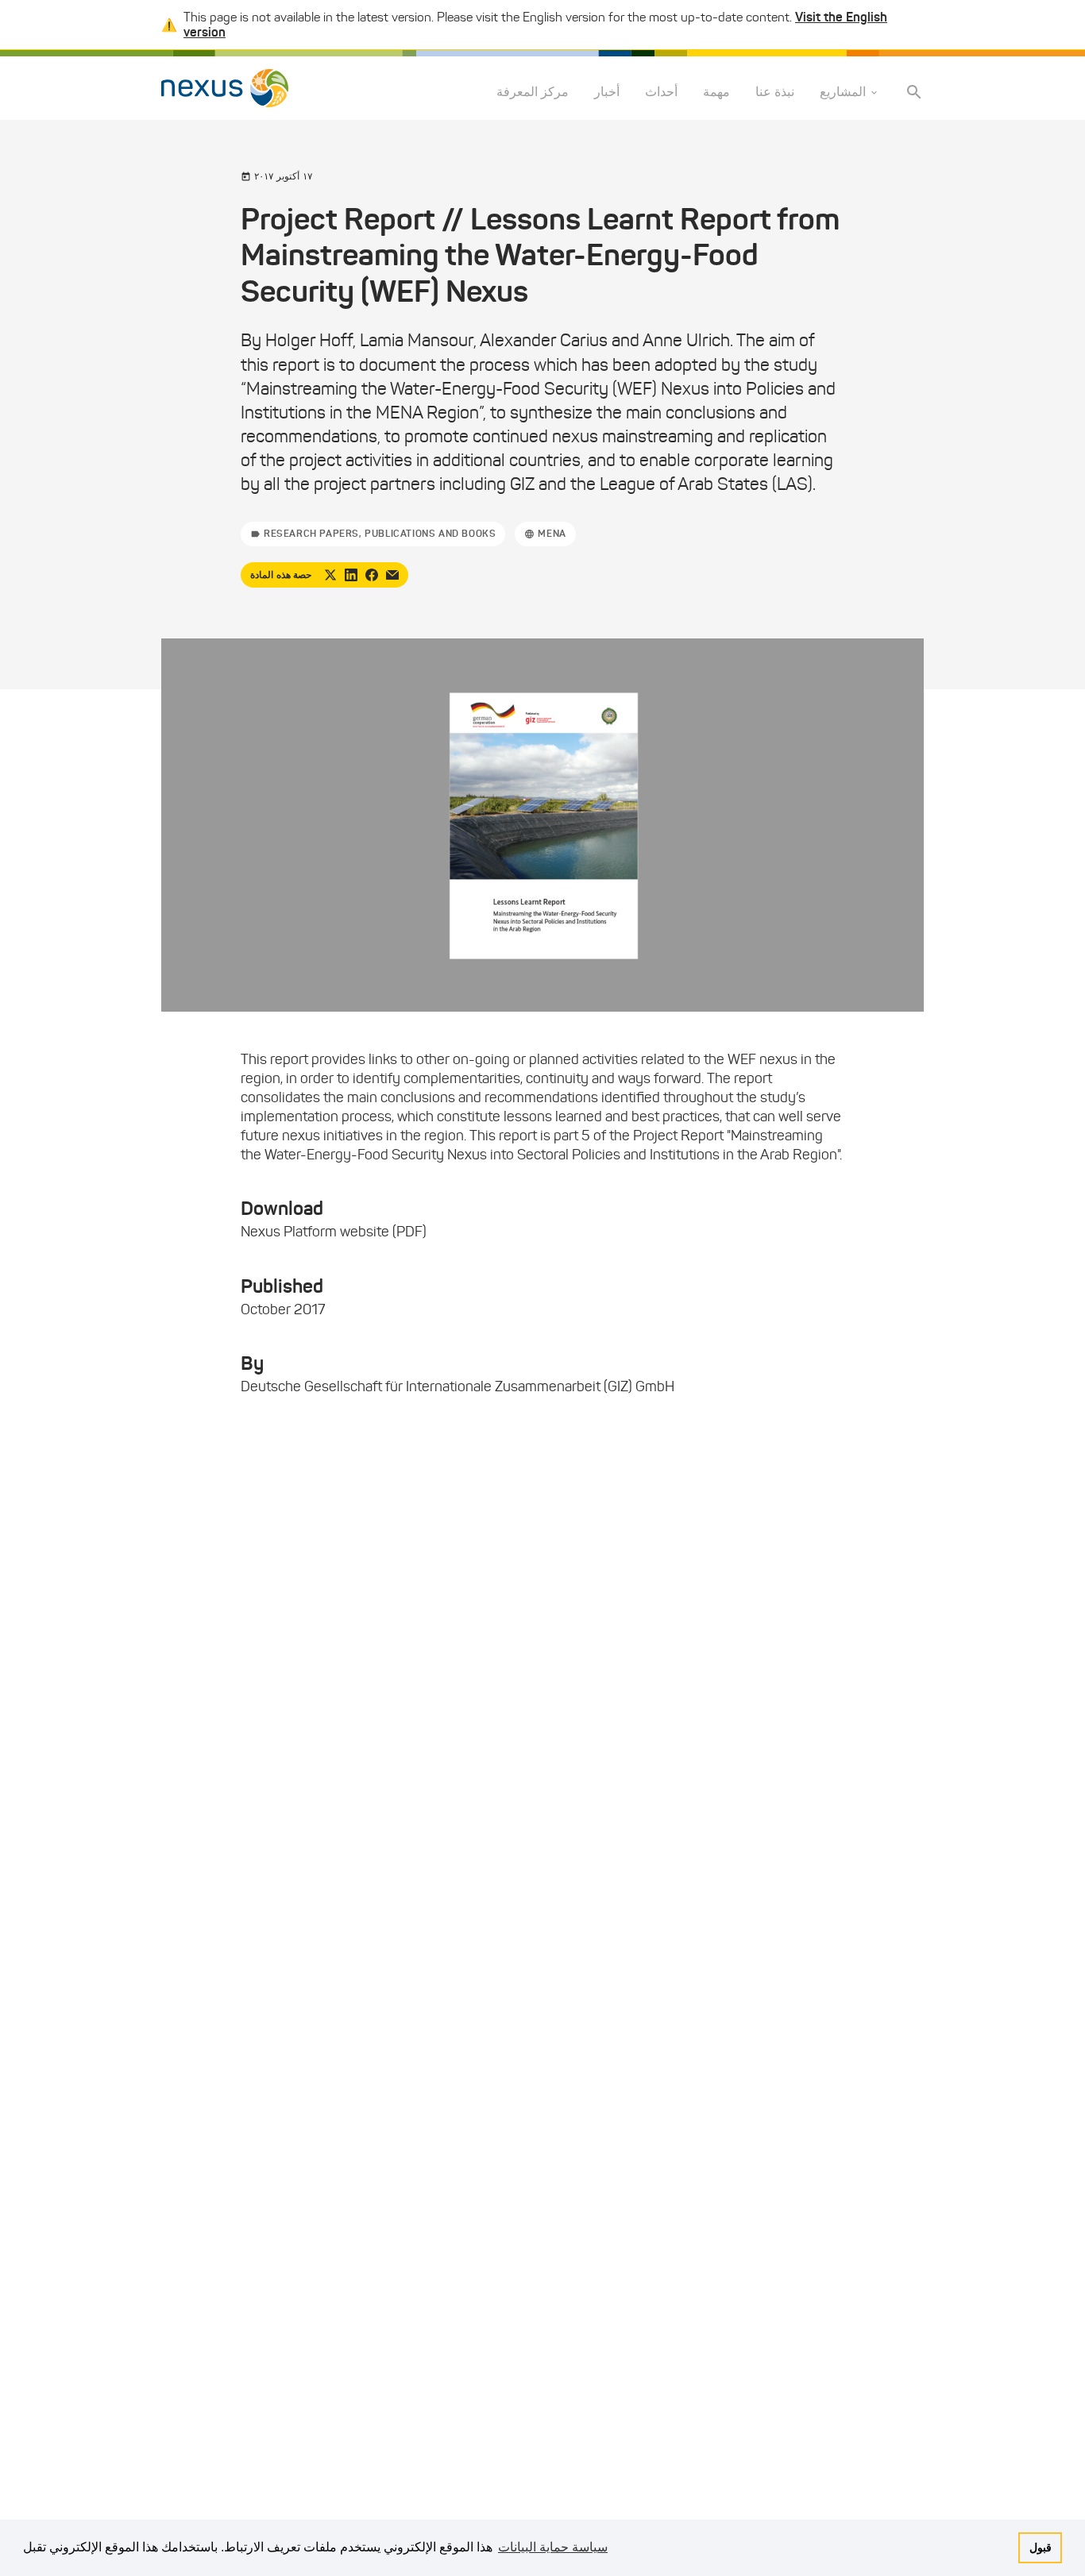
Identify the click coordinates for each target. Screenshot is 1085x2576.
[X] (330, 575)
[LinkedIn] (351, 575)
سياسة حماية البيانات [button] (553, 2547)
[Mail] (392, 575)
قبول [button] (1041, 2547)
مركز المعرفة (533, 93)
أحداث (661, 93)
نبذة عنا (775, 93)
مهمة (716, 93)
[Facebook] (372, 575)
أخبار (607, 93)
